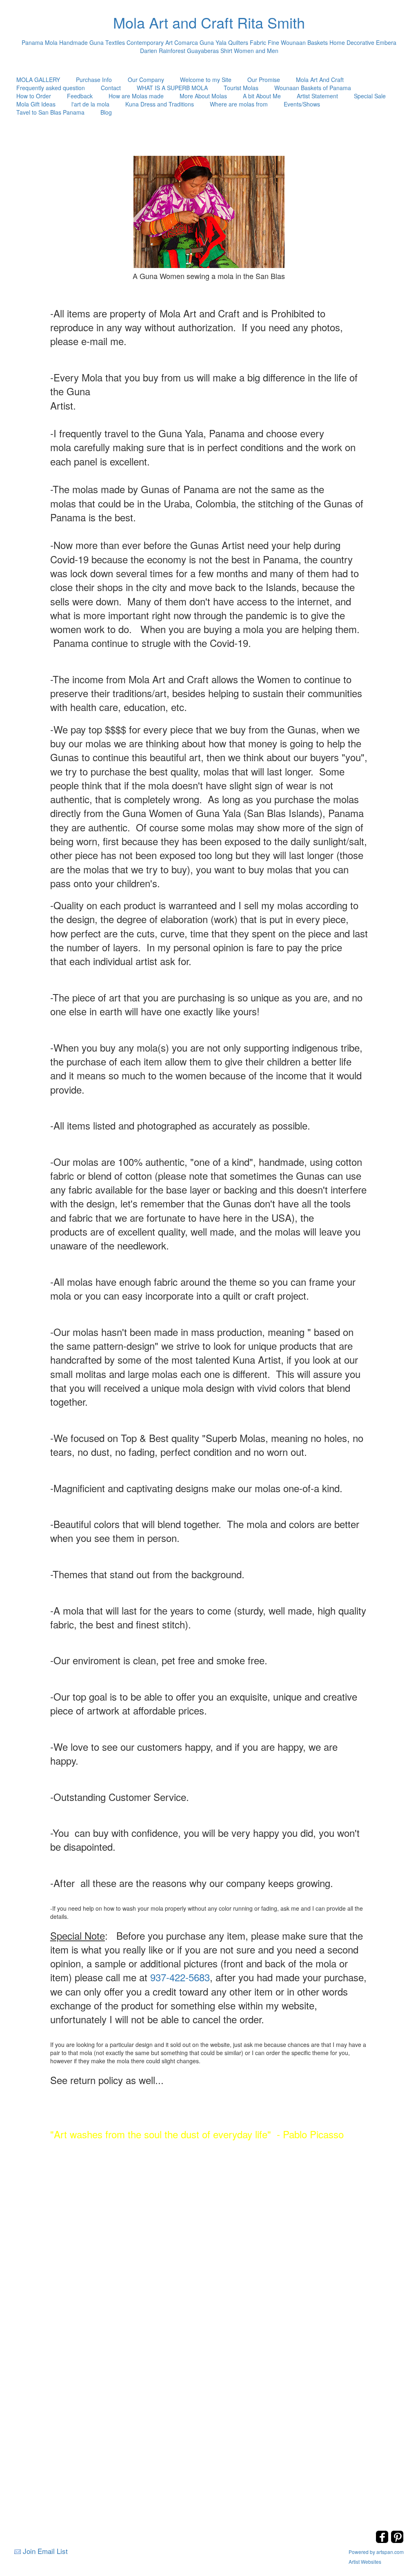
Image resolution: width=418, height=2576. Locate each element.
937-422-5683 (180, 1977)
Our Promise (264, 80)
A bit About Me (262, 96)
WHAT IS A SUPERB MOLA (172, 88)
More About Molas (203, 96)
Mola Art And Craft (320, 80)
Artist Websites (365, 2562)
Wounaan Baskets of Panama (313, 88)
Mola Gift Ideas (36, 104)
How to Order (34, 96)
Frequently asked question (51, 88)
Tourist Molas (241, 88)
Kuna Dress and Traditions (160, 104)
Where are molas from (239, 104)
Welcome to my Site (206, 80)
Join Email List (45, 2551)
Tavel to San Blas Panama (50, 112)
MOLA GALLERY (38, 80)
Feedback (80, 96)
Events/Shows (302, 104)
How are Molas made (136, 96)
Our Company (146, 80)
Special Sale (370, 96)
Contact (111, 88)
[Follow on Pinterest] (397, 2541)
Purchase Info (94, 80)
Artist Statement (317, 96)
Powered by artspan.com (376, 2552)
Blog (106, 112)
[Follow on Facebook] (383, 2541)
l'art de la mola (90, 104)
